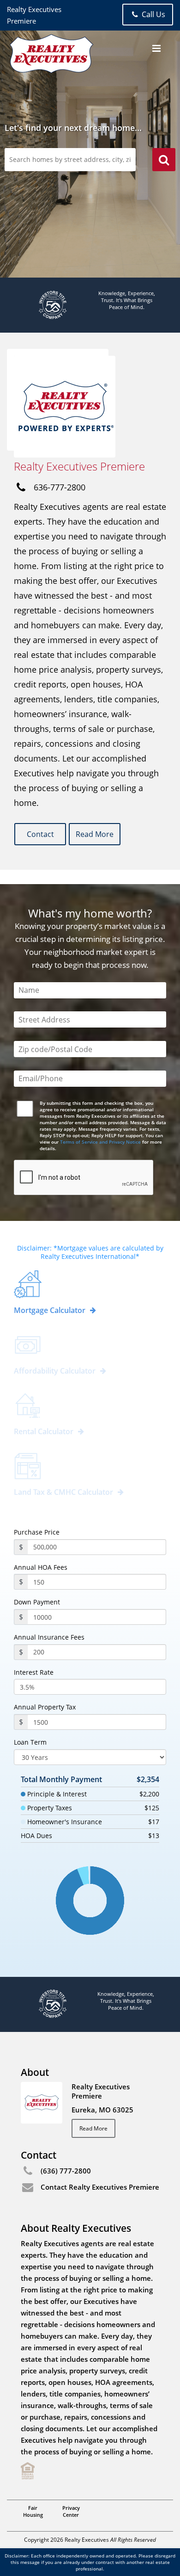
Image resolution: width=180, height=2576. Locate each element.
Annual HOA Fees (41, 1567)
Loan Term (30, 1742)
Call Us (153, 14)
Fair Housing (33, 2511)
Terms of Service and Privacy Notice (100, 1142)
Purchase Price (37, 1532)
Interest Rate (34, 1672)
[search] (164, 161)
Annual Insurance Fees (49, 1637)
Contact (40, 834)
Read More (95, 834)
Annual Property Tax (45, 1707)
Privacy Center (71, 2511)
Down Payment (37, 1602)
